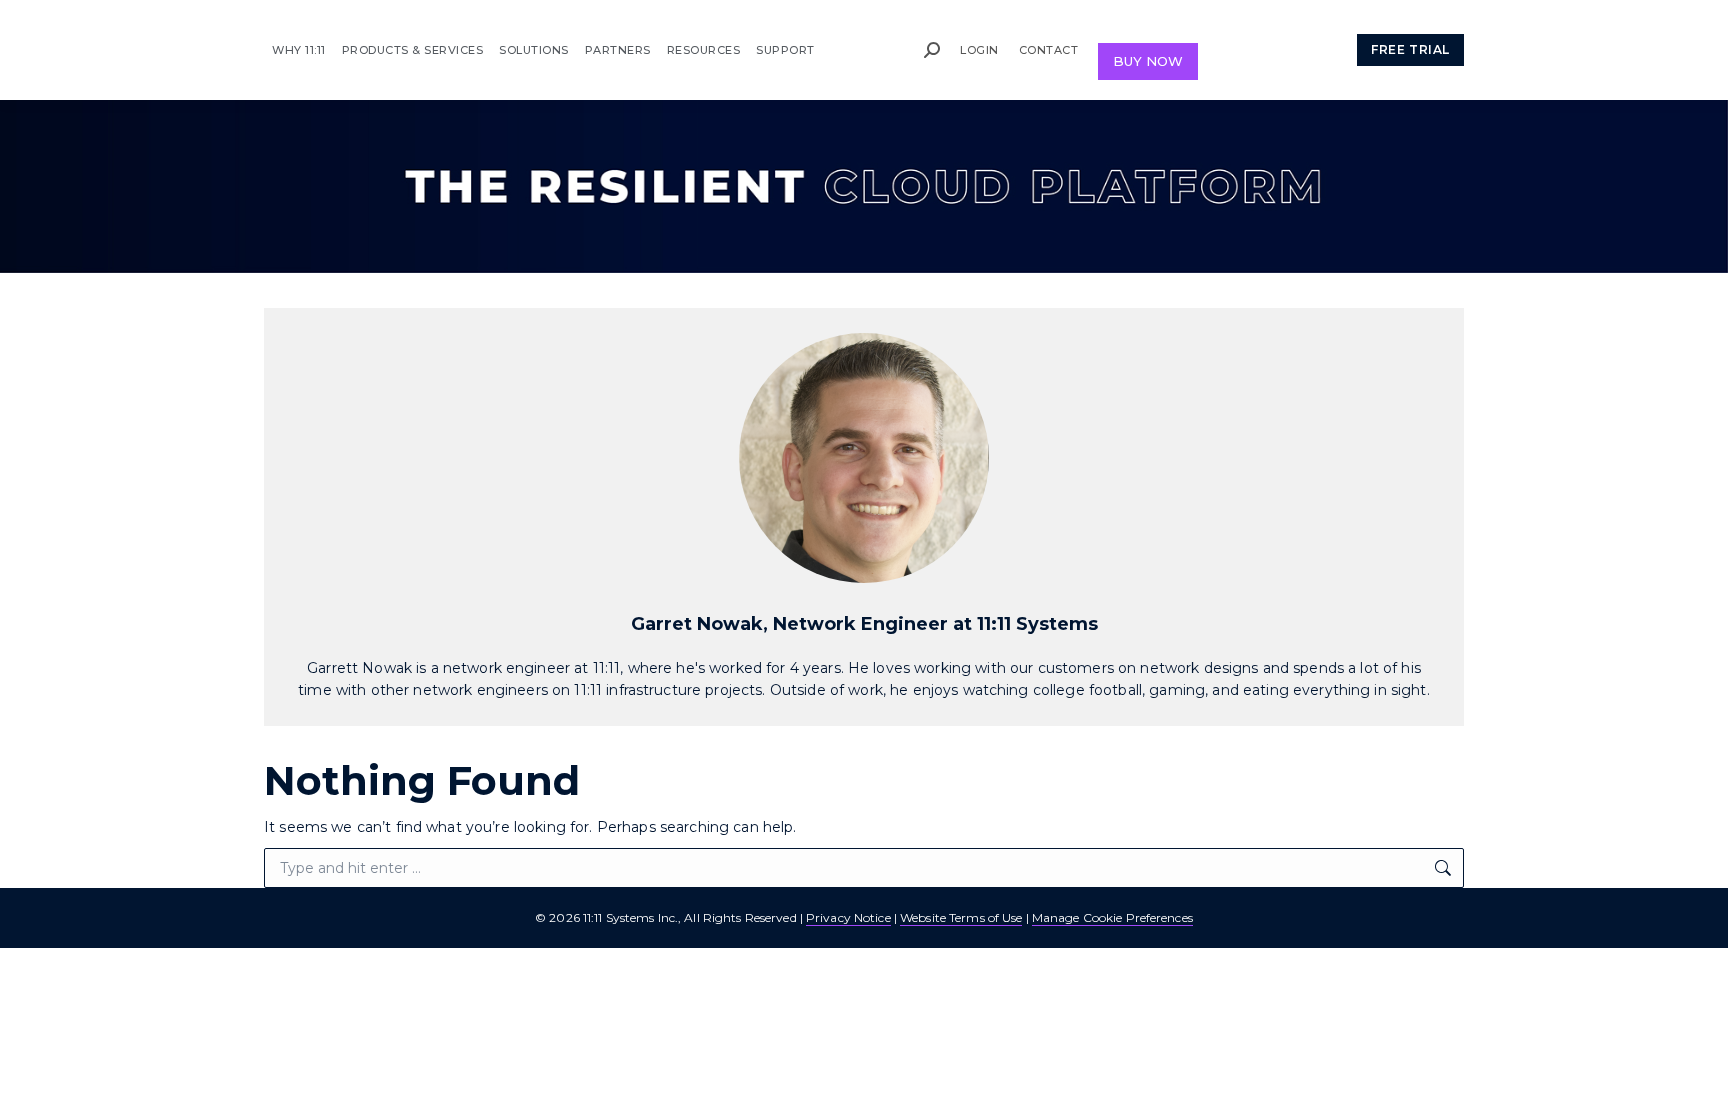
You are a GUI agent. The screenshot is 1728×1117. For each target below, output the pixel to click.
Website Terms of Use (961, 917)
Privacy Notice (848, 917)
